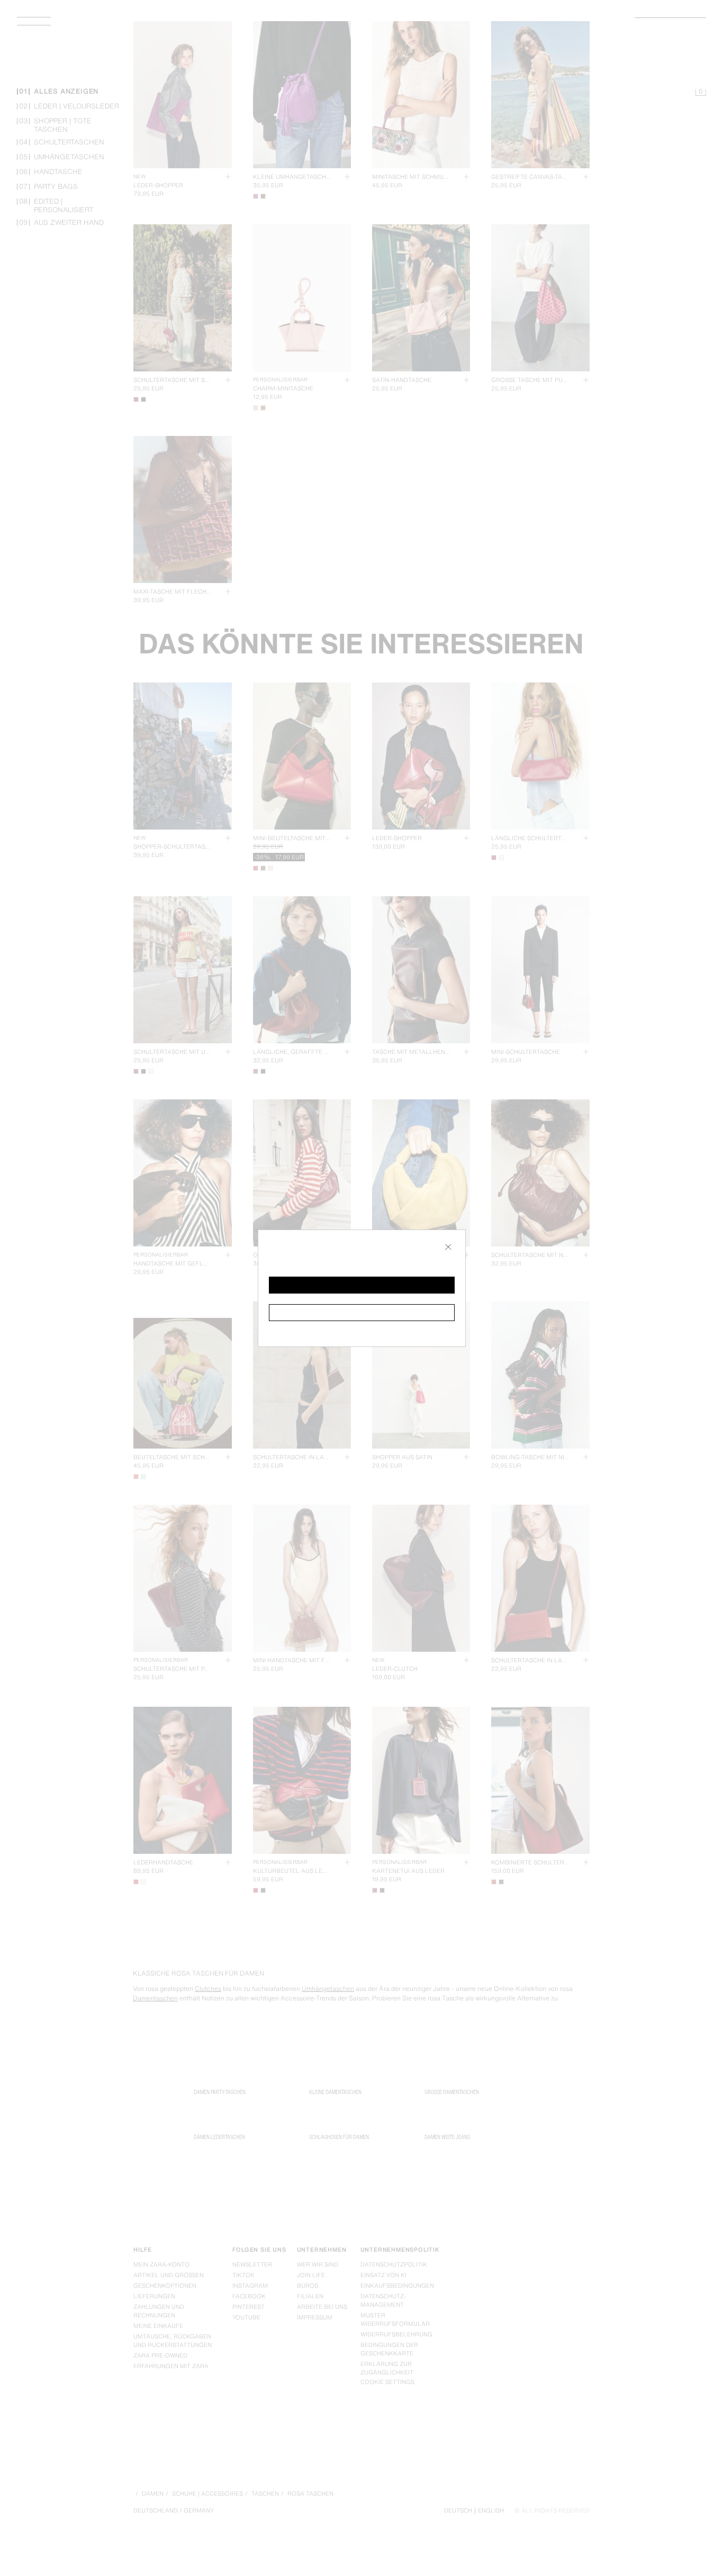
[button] (362, 1285)
